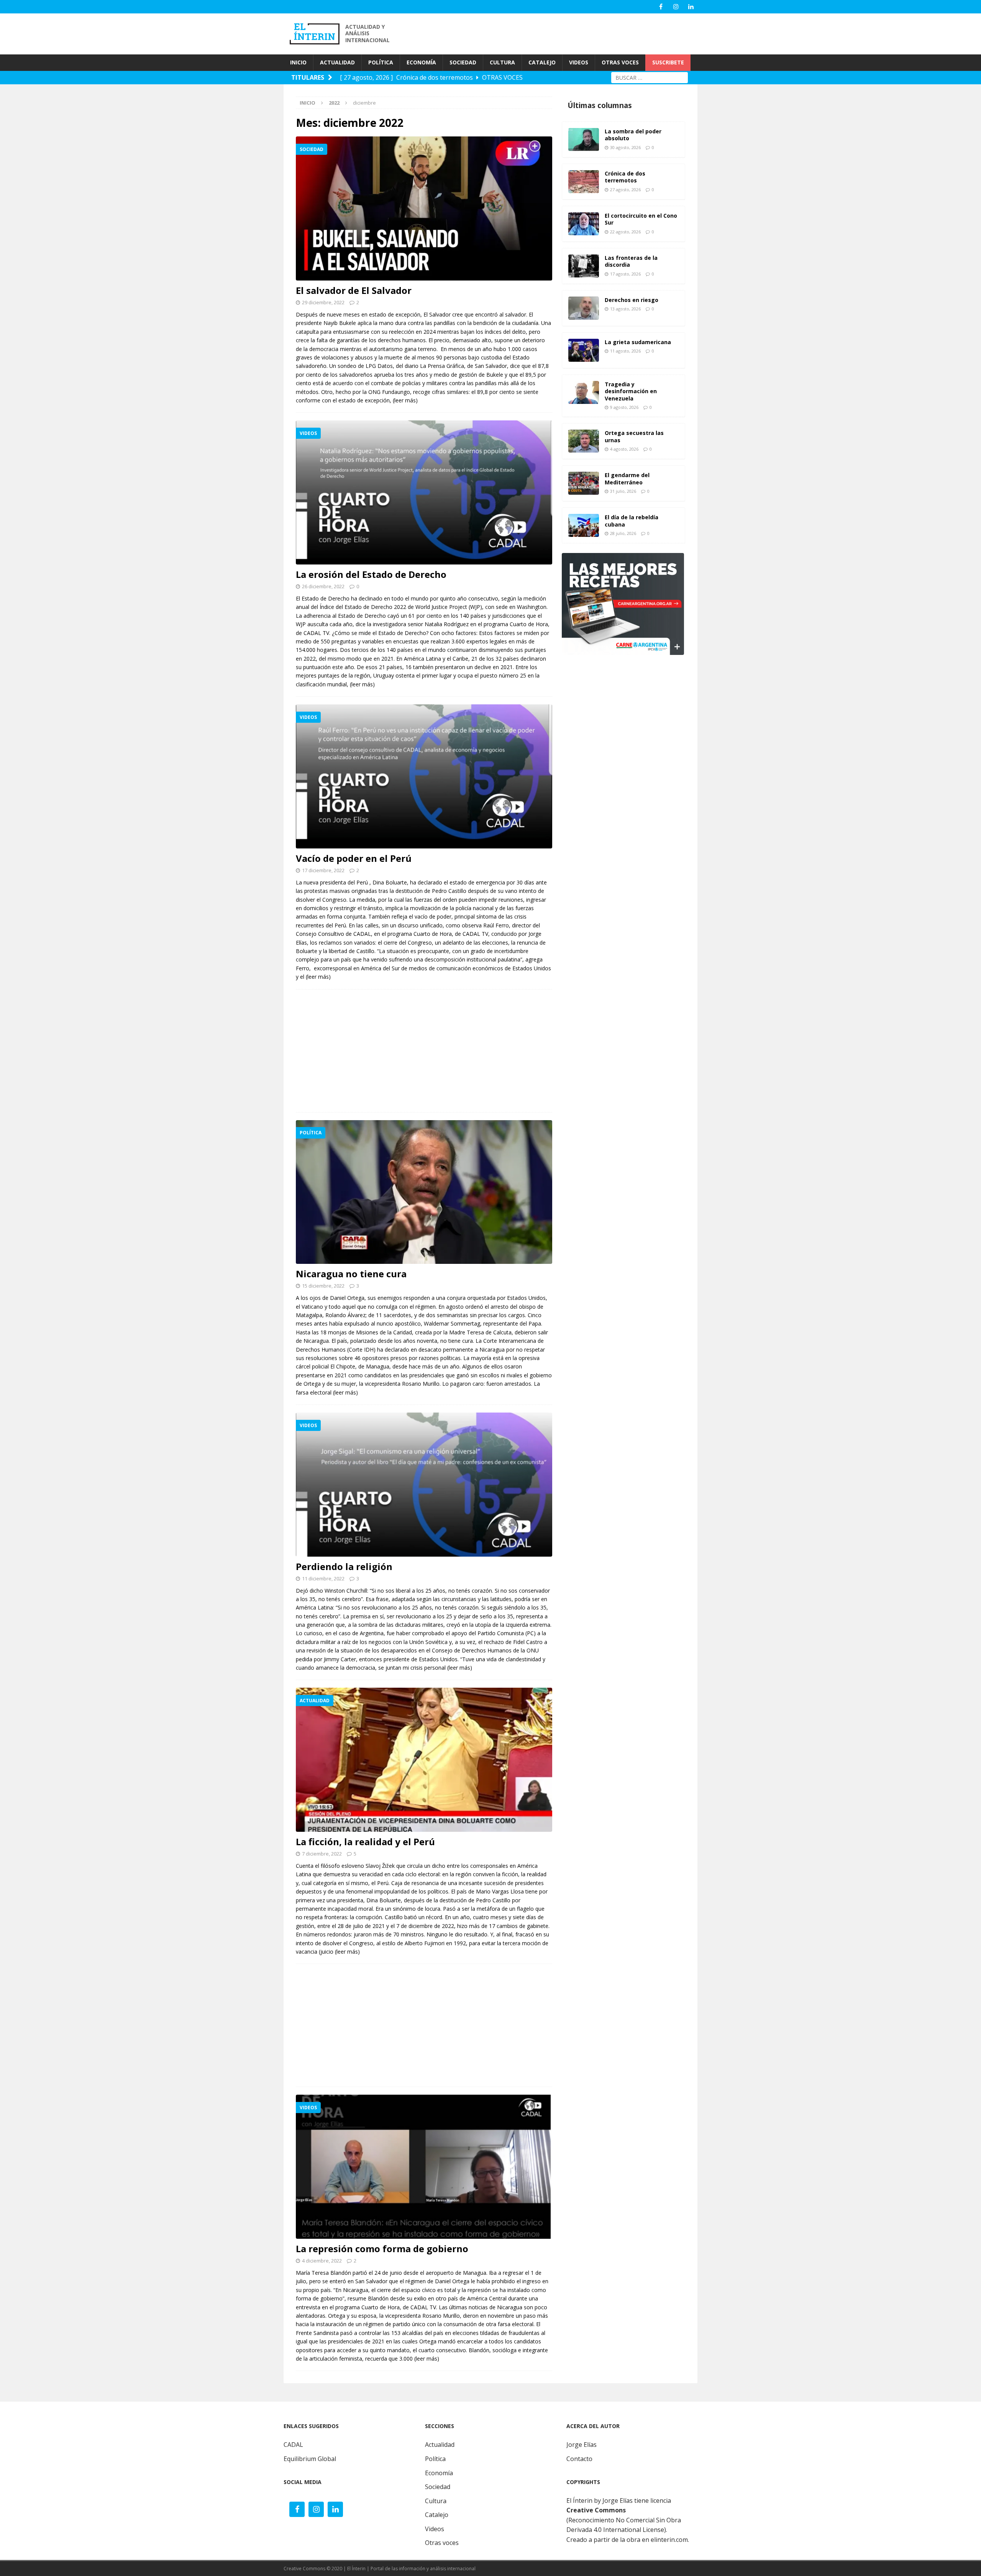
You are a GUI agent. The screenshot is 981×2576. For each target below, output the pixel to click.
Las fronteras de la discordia (631, 261)
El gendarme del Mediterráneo (627, 478)
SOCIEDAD (463, 62)
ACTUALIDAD (337, 62)
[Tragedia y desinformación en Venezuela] (584, 392)
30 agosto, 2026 (625, 147)
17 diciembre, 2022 (323, 870)
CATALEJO (542, 62)
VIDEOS (579, 62)
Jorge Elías (582, 2445)
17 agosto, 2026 (625, 274)
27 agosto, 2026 (625, 190)
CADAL (293, 2445)
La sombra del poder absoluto (633, 135)
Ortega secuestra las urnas (634, 436)
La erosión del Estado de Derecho (371, 574)
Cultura (436, 2501)
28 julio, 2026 (623, 533)
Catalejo (437, 2515)
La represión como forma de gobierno (382, 2249)
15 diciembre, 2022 (323, 1286)
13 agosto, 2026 (625, 309)
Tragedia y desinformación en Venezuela (631, 391)
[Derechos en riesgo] (584, 308)
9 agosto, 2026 (624, 407)
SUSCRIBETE (668, 62)
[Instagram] (676, 7)
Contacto (579, 2459)
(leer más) (405, 400)
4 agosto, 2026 (624, 449)
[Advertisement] (559, 33)
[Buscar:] (650, 77)
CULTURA (502, 62)
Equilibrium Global (310, 2459)
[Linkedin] (691, 7)
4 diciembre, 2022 (322, 2261)
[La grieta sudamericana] (584, 350)
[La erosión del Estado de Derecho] (424, 492)
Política (435, 2459)
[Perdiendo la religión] (424, 1485)
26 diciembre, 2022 (323, 586)
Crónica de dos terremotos (625, 177)
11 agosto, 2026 (625, 351)
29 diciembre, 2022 (323, 302)
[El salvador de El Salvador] (424, 208)
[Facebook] (661, 7)
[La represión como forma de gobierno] (424, 2167)
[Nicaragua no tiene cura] (424, 1192)
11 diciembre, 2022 (323, 1578)
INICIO (298, 62)
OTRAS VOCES (620, 62)
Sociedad (438, 2487)
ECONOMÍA (421, 62)
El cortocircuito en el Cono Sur (641, 219)
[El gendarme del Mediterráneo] (584, 483)
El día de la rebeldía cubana (632, 521)
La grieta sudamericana (638, 342)
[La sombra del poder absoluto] (584, 139)
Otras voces (442, 2543)
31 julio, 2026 (623, 491)
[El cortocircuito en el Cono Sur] (584, 224)
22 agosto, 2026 (625, 232)
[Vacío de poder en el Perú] (424, 776)
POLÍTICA (381, 62)
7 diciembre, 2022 (322, 1854)
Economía (439, 2473)
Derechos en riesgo (632, 300)
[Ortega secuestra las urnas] (584, 441)
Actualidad (440, 2445)
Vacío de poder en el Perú (354, 858)
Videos (435, 2529)
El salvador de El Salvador (354, 290)
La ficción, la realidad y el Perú (365, 1842)
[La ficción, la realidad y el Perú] (424, 1760)
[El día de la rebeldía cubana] (584, 525)
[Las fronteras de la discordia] (584, 266)
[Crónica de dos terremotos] (584, 182)
